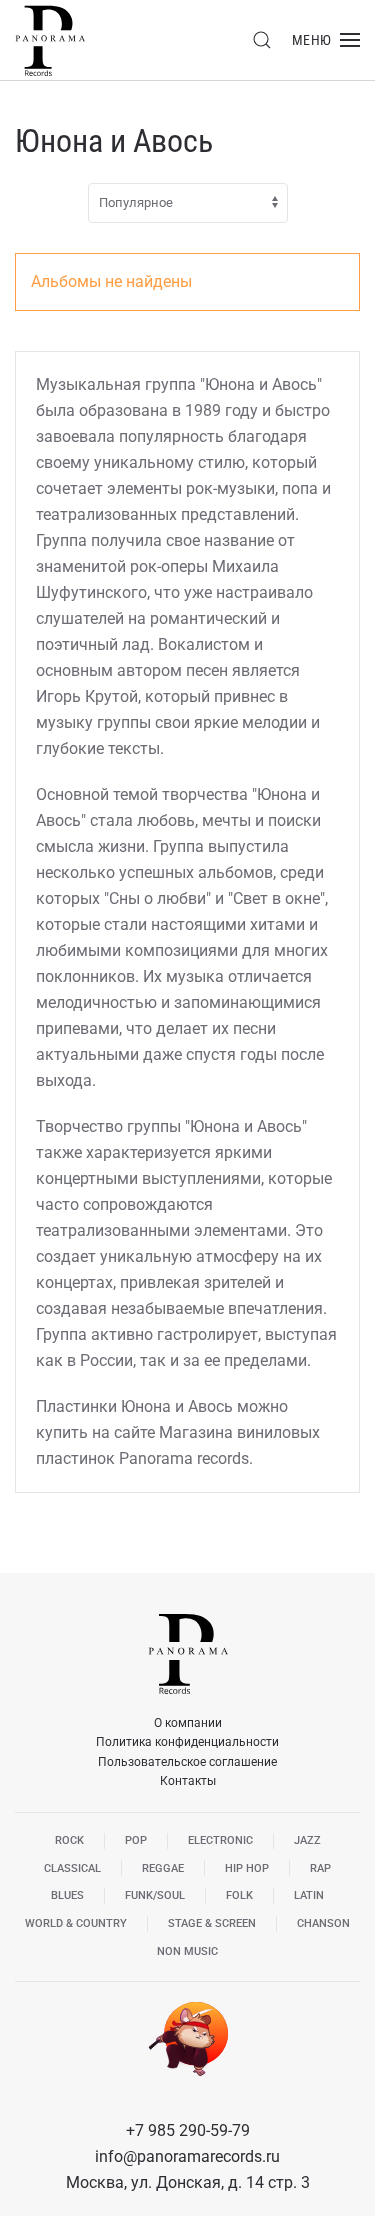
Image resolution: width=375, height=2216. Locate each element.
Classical (72, 1868)
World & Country (76, 1923)
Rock (69, 1840)
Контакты (188, 1781)
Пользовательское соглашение (187, 1762)
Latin (309, 1895)
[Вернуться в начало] (50, 40)
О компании (188, 1723)
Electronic (220, 1840)
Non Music (187, 1951)
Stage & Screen (212, 1923)
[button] (262, 40)
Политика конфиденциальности (187, 1742)
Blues (67, 1895)
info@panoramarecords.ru (187, 2156)
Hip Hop (247, 1868)
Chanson (323, 1923)
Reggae (163, 1868)
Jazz (307, 1840)
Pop (136, 1840)
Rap (320, 1868)
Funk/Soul (155, 1895)
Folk (239, 1895)
